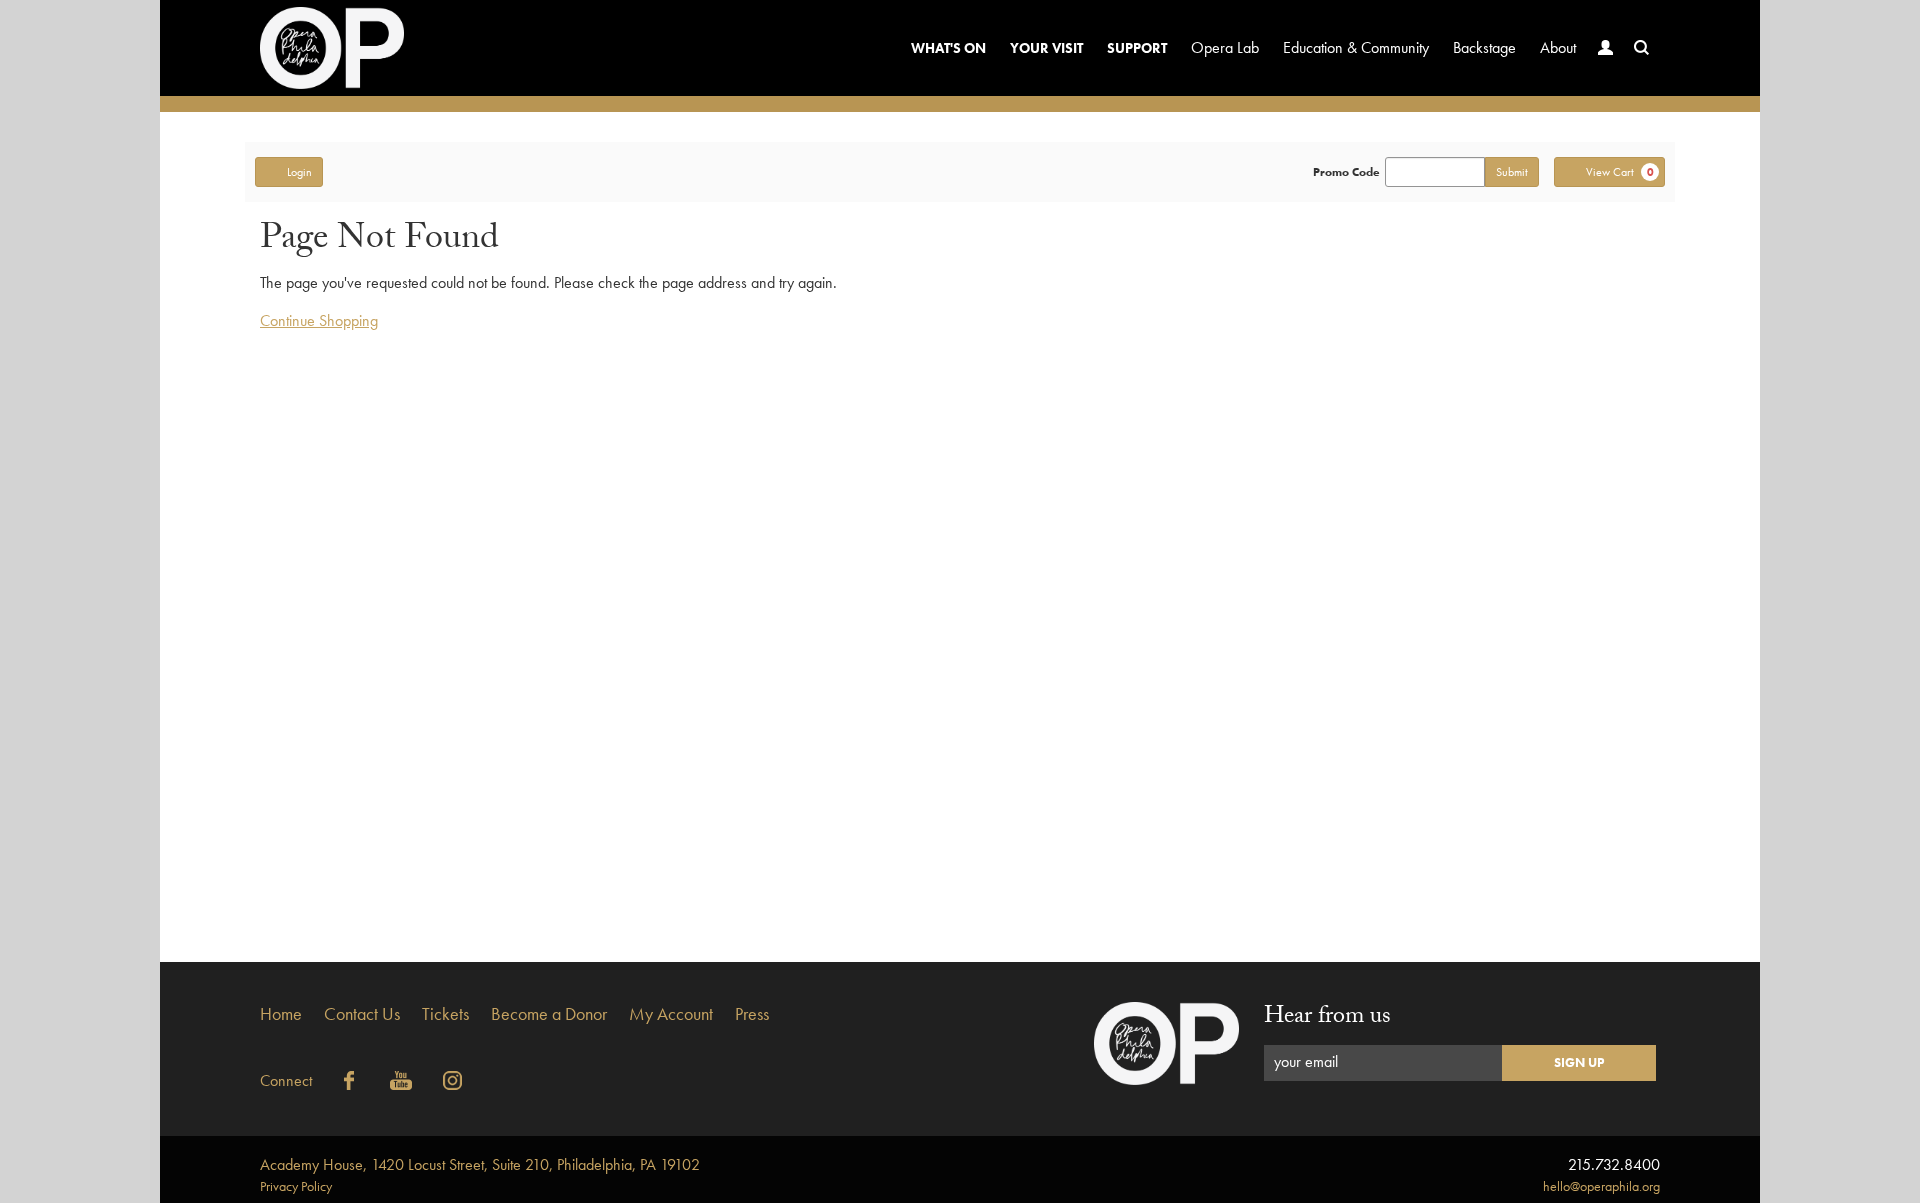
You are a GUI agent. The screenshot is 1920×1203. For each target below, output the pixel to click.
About (1558, 47)
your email (1306, 1061)
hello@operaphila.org (1601, 1186)
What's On (948, 48)
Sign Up (1579, 1062)
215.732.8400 (1614, 1164)
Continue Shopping (319, 320)
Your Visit (1046, 48)
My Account (671, 1013)
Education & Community (1356, 47)
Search (1642, 48)
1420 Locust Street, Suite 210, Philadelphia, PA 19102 (480, 1164)
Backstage (1484, 47)
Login (299, 172)
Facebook (349, 1081)
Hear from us (1327, 1019)
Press (752, 1013)
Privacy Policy (296, 1186)
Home (281, 1013)
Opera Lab (1225, 47)
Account (1606, 48)
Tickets (445, 1013)
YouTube (401, 1081)
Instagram (453, 1081)
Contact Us (362, 1013)
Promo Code (1346, 172)
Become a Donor (549, 1013)
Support (1137, 48)
